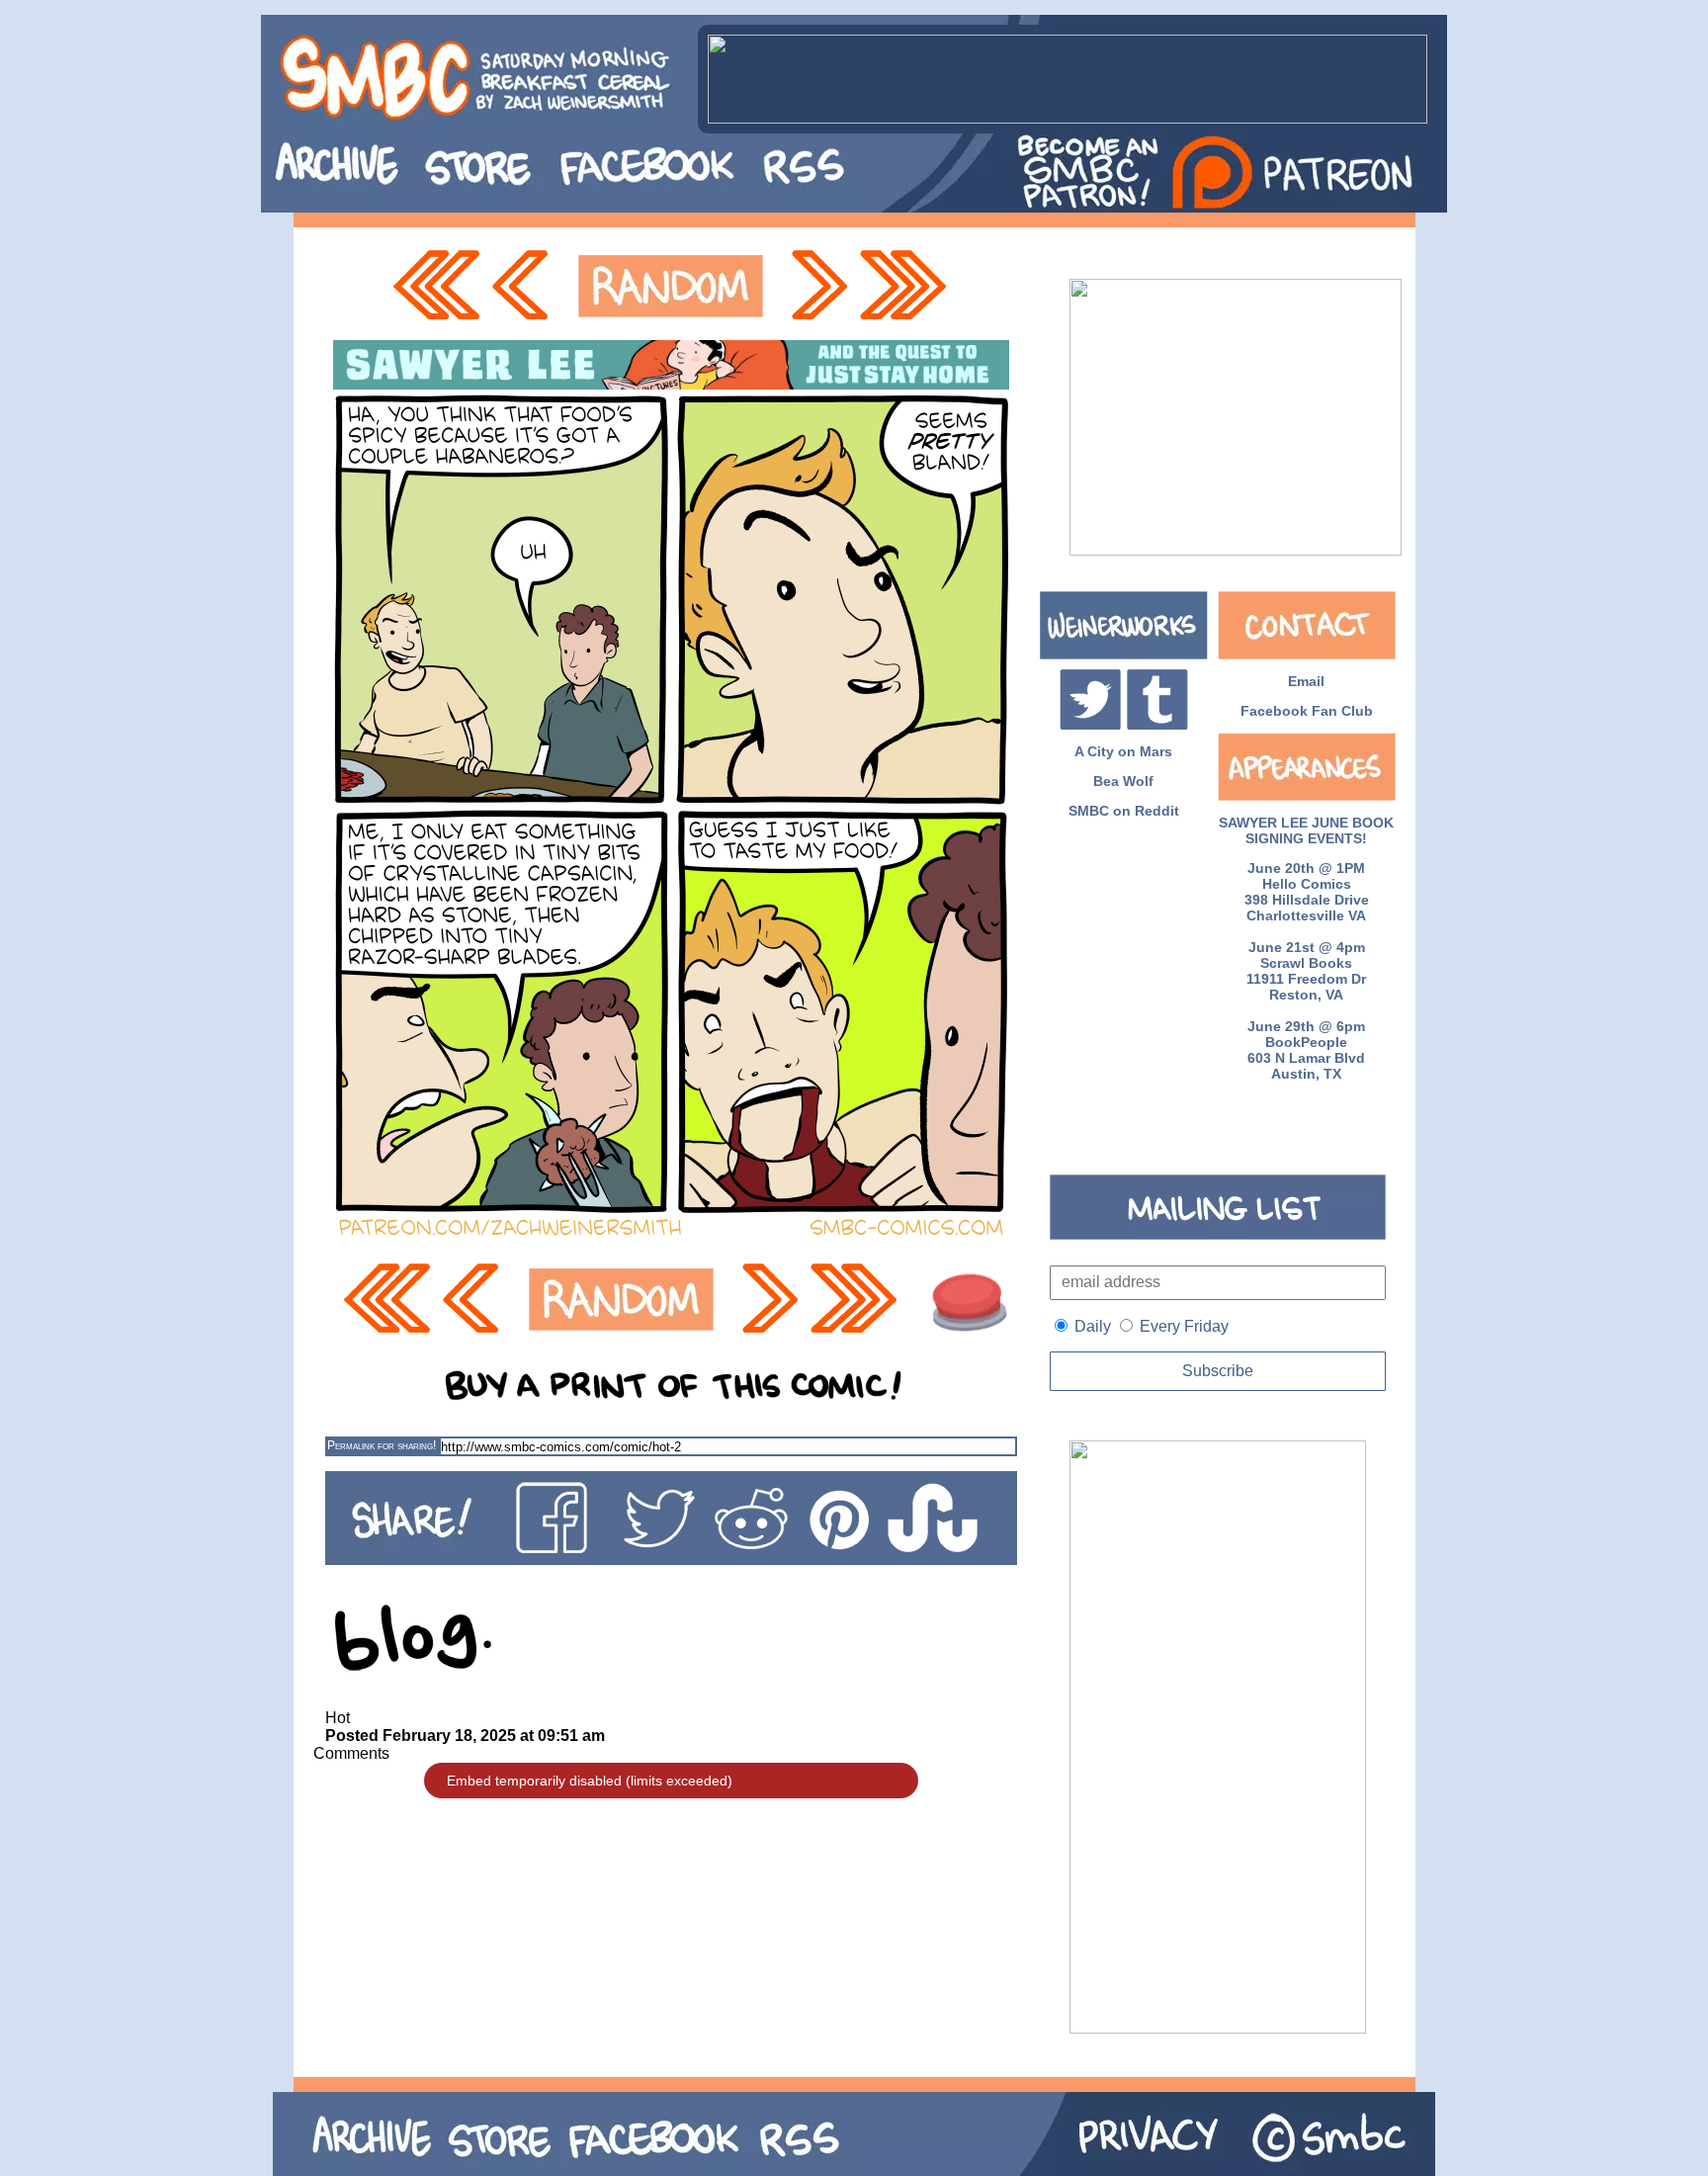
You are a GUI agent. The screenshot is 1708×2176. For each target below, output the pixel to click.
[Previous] (525, 286)
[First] (436, 286)
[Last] (905, 286)
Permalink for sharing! (382, 1445)
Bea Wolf (1123, 781)
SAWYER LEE (1263, 823)
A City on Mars (1123, 751)
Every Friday (1184, 1326)
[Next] (817, 286)
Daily (1093, 1326)
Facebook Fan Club (1307, 711)
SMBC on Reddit (1124, 811)
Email (1306, 681)
